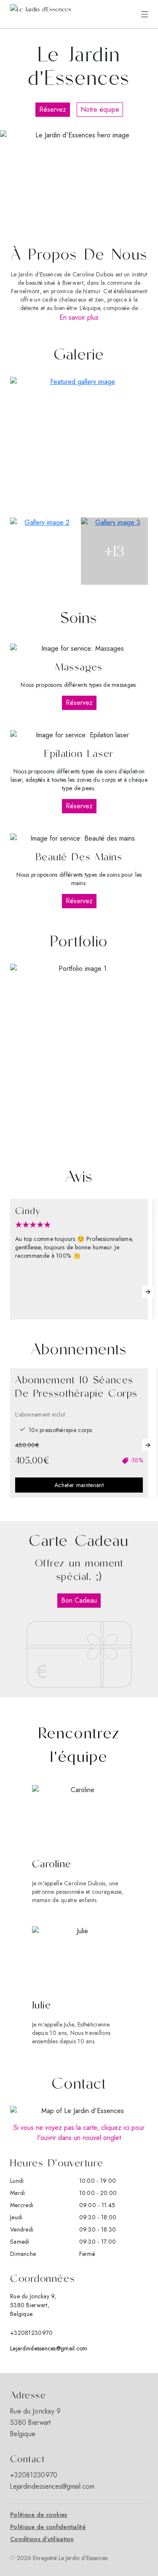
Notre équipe (100, 109)
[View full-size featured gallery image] (79, 446)
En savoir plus (79, 317)
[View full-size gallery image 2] (44, 551)
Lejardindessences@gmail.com (49, 2348)
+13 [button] (114, 551)
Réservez (53, 109)
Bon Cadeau (79, 1600)
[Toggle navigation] (145, 14)
